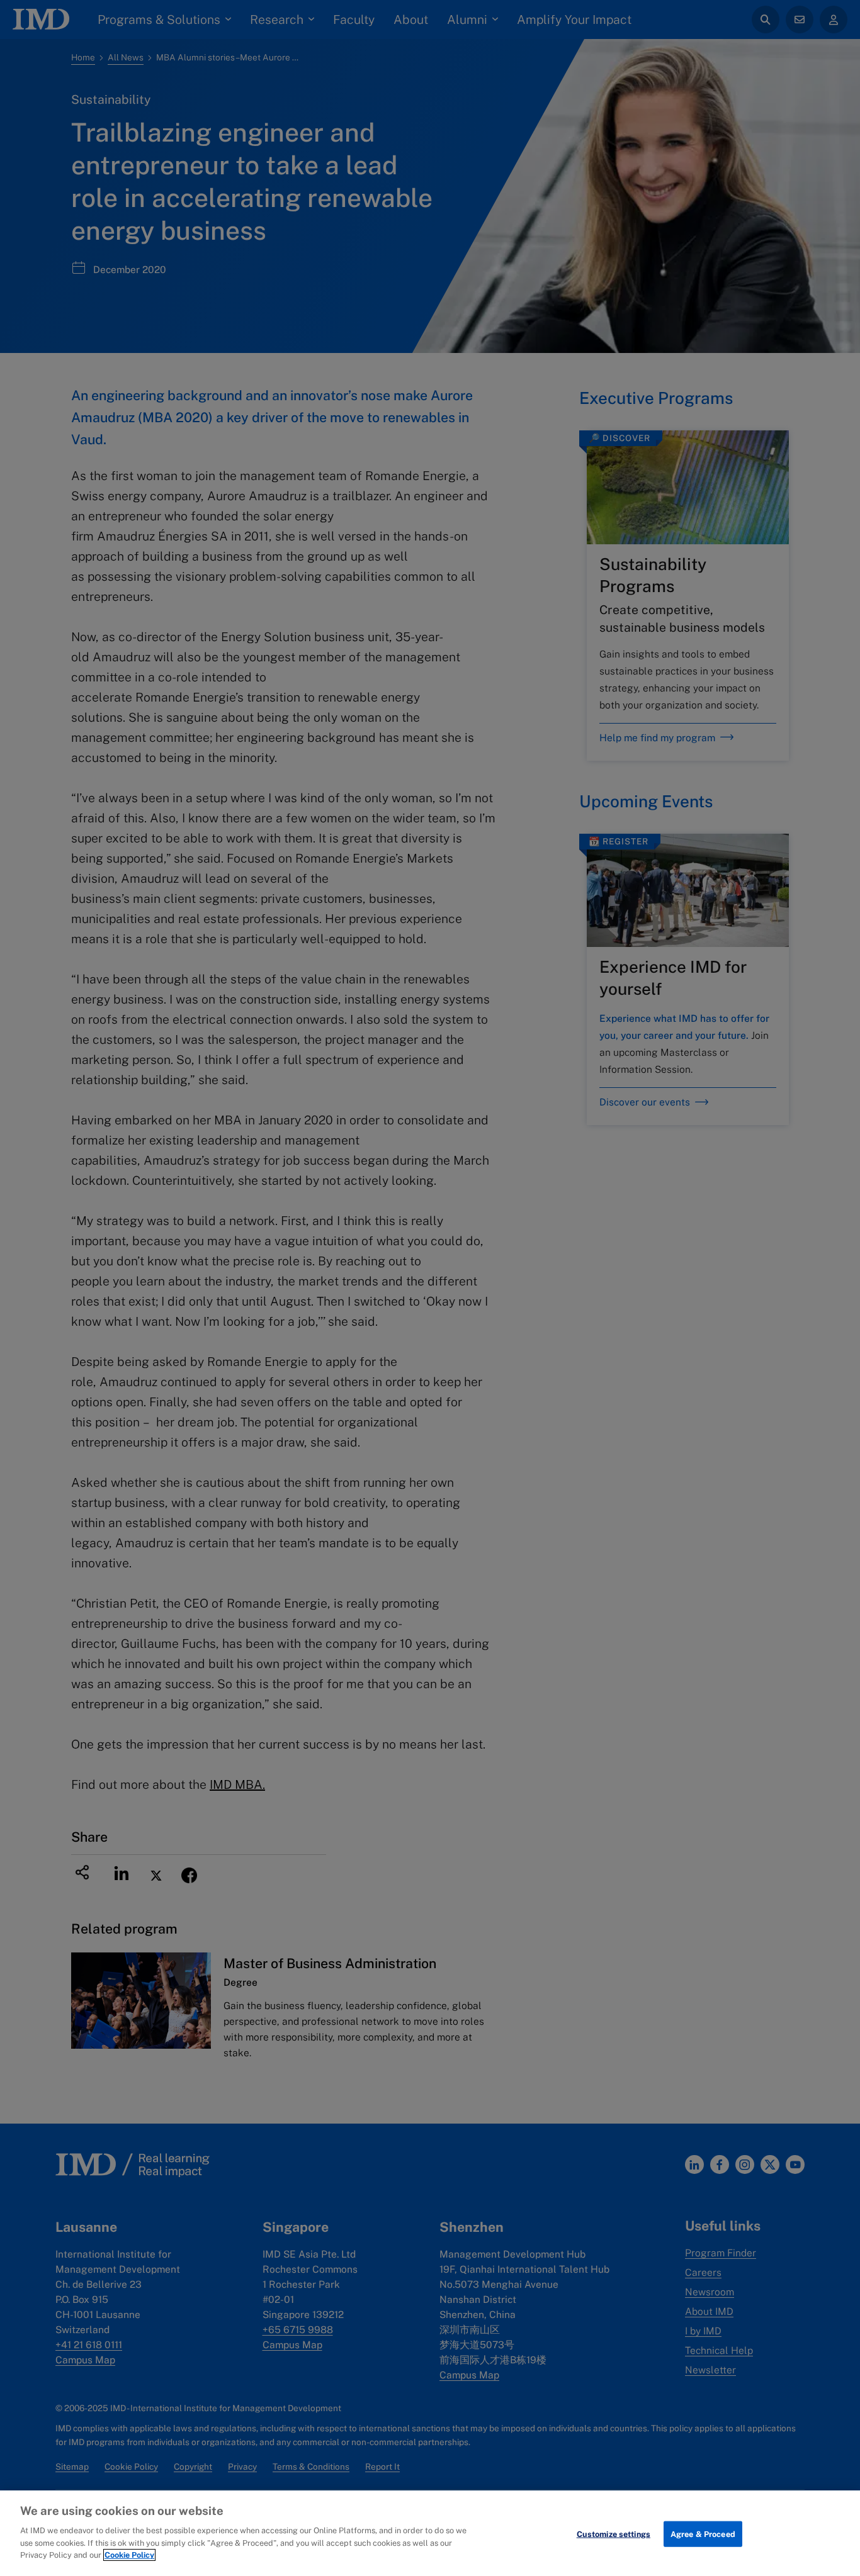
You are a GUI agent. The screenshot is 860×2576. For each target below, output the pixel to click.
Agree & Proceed (703, 2534)
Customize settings (614, 2534)
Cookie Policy (129, 2555)
